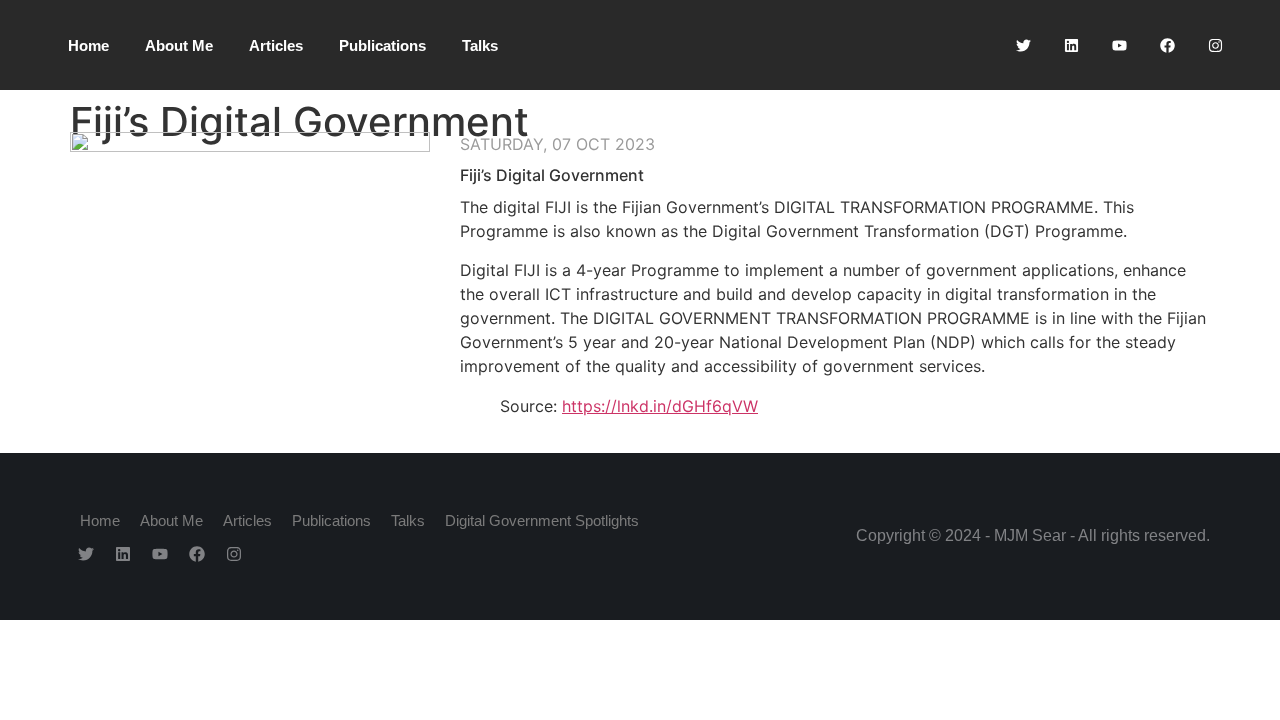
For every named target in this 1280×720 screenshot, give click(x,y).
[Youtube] (1119, 45)
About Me (179, 45)
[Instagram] (1215, 45)
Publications (382, 45)
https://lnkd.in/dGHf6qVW (660, 406)
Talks (480, 45)
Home (88, 45)
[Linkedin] (1071, 45)
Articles (276, 45)
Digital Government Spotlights (542, 520)
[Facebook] (1167, 45)
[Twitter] (1023, 45)
